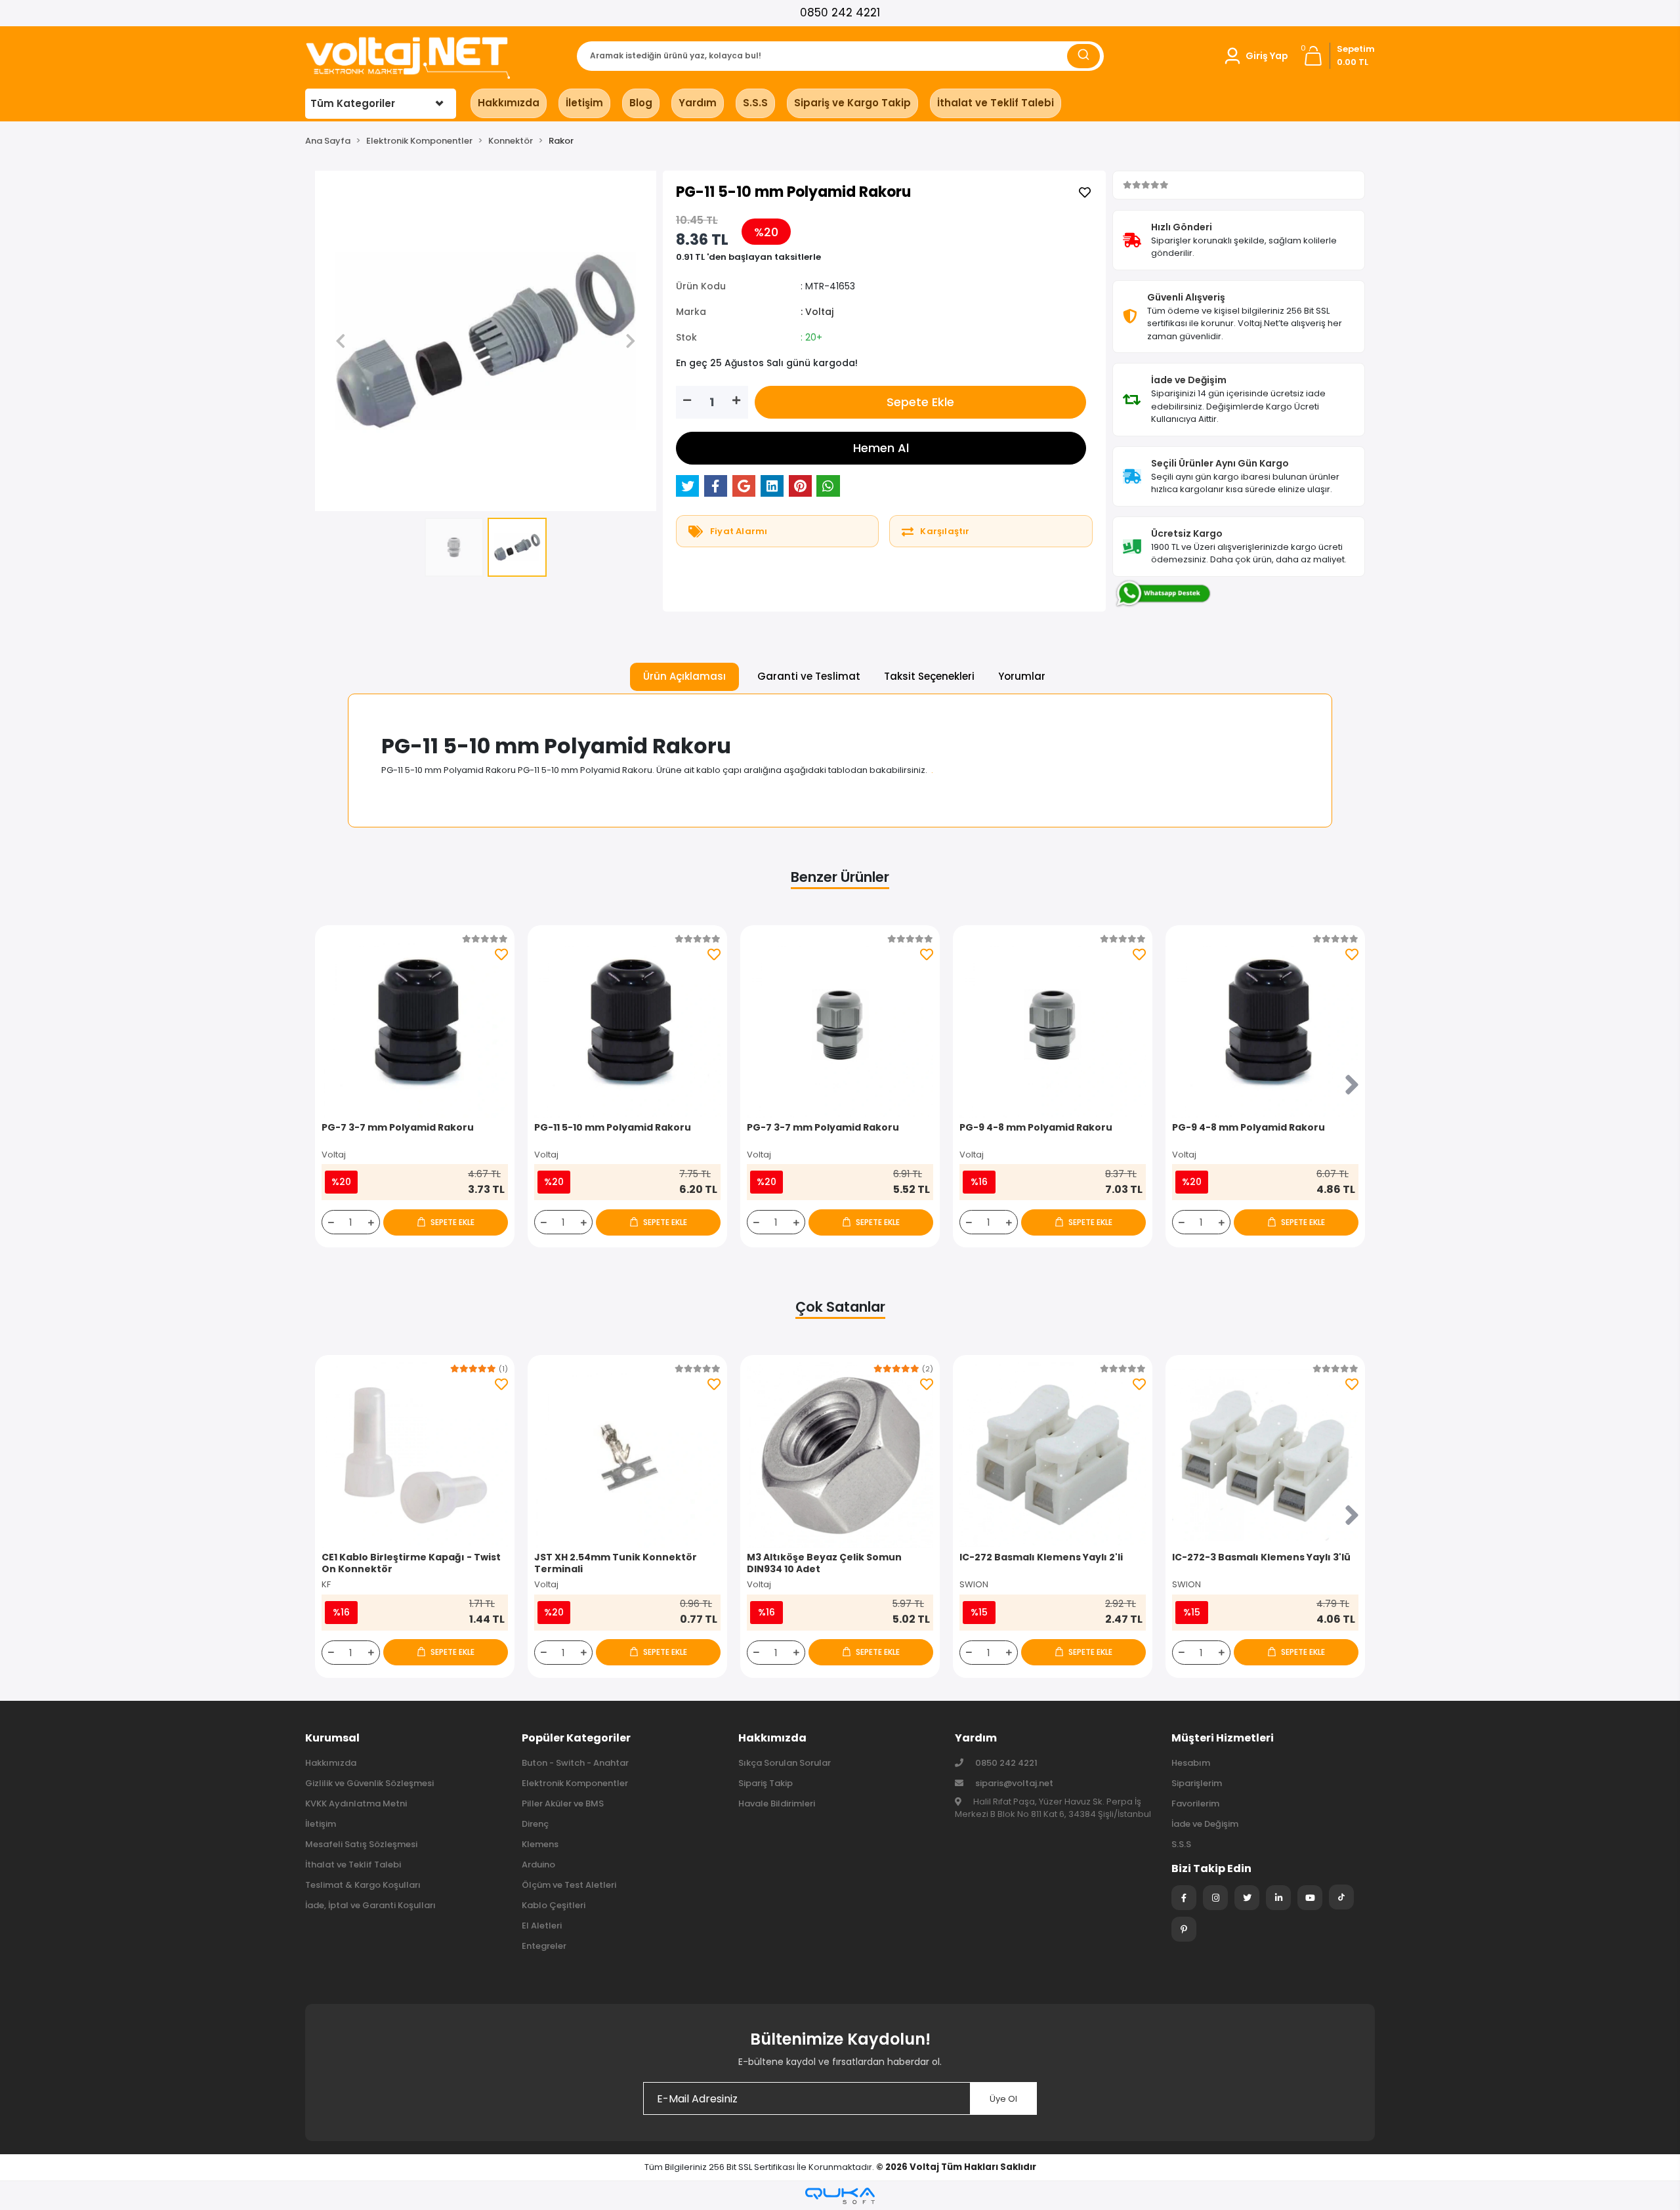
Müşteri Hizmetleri (1223, 1738)
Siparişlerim (1197, 1783)
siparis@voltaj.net (1014, 1783)
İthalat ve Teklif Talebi (996, 103)
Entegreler (544, 1946)
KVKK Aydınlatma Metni (356, 1803)
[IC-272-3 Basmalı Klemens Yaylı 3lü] (1265, 1455)
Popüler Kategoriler (576, 1738)
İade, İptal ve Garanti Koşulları (370, 1905)
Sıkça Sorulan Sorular (785, 1763)
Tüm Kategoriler (353, 103)
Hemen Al (881, 448)
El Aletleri (542, 1926)
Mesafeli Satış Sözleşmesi (361, 1844)
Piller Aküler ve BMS (563, 1803)
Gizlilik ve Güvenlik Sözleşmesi (369, 1783)
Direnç (535, 1824)
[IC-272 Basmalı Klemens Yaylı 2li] (1053, 1455)
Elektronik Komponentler (575, 1783)
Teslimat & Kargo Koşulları (363, 1885)
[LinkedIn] (1278, 1898)
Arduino (538, 1865)
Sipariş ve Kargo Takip (852, 103)
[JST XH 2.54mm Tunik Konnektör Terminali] (627, 1455)
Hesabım (1191, 1763)
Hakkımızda (509, 103)
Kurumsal (332, 1738)
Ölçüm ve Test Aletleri (569, 1885)
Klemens (540, 1844)
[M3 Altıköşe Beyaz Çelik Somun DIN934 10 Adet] (840, 1455)
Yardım (698, 103)
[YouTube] (1310, 1898)
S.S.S (755, 103)
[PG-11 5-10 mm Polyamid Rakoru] (627, 1025)
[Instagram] (1215, 1898)
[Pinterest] (1184, 1929)
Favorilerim (1195, 1803)
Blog (641, 103)
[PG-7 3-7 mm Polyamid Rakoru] (415, 1025)
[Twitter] (1247, 1898)
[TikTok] (1341, 1897)
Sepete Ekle (920, 402)
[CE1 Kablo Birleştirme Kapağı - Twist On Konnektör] (415, 1455)
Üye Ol (1003, 2099)
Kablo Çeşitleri (554, 1905)
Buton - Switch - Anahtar (575, 1763)
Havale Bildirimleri (777, 1803)
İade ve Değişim (1205, 1824)
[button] (1255, 56)
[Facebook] (1184, 1898)
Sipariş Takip (766, 1783)
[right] (1352, 1086)
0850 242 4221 (840, 12)
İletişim (584, 103)
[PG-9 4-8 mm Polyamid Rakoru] (1053, 1025)
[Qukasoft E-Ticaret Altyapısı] (840, 2196)
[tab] (684, 677)
